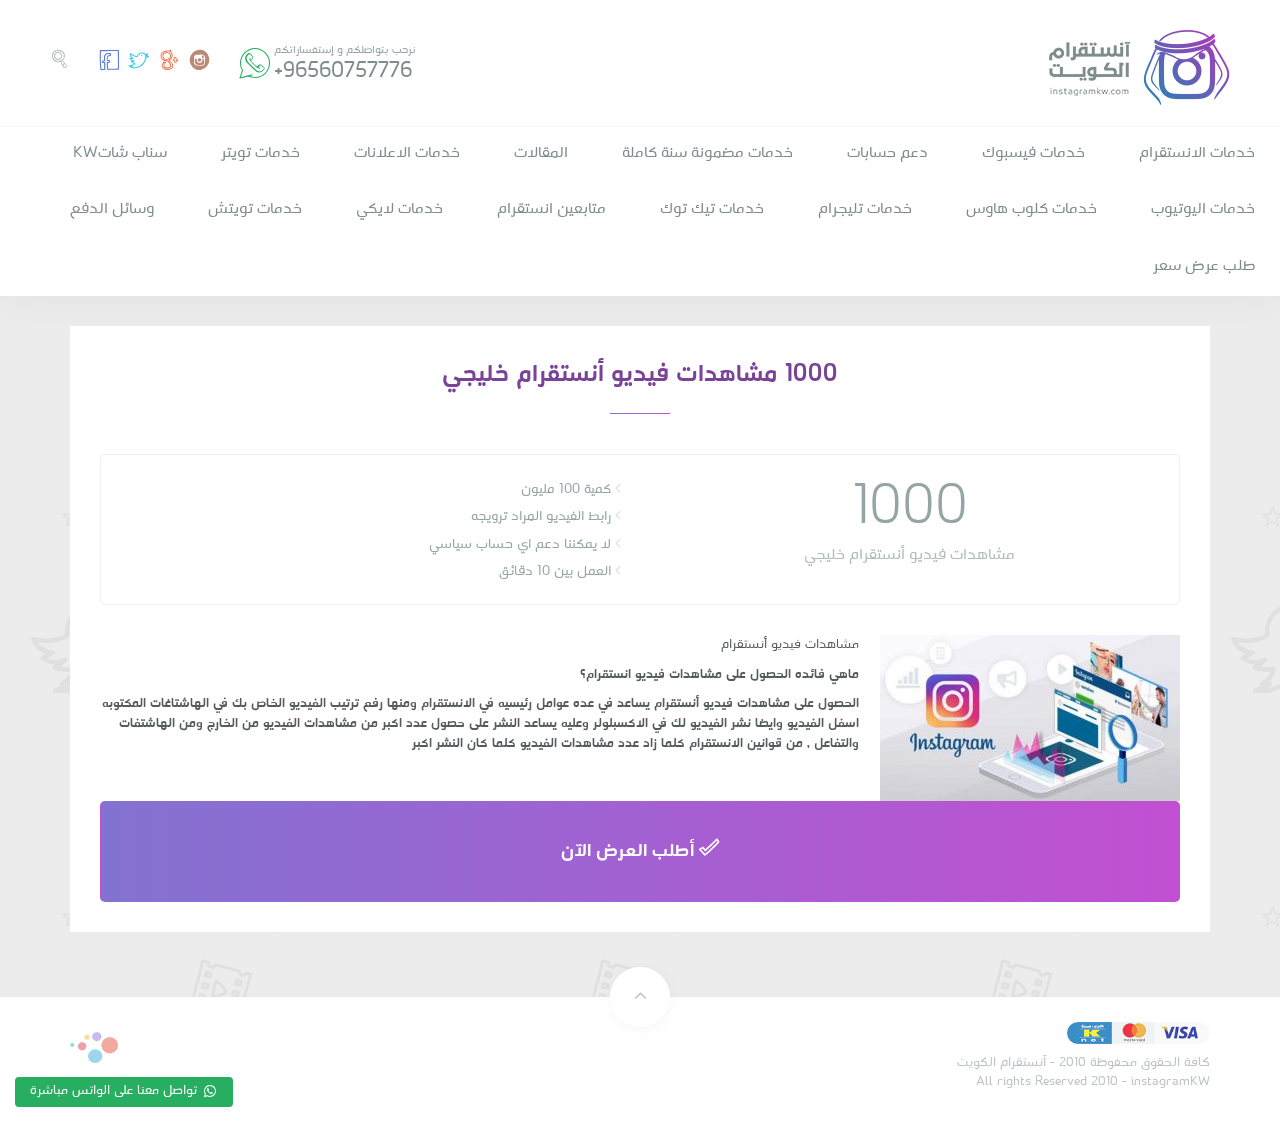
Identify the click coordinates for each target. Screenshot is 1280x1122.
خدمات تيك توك (712, 209)
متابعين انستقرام (551, 209)
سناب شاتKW (120, 153)
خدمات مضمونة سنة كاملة (707, 153)
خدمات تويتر (260, 153)
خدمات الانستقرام (1197, 153)
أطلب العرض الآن (630, 851)
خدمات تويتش (255, 209)
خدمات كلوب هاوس (1031, 209)
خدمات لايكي (399, 209)
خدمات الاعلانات (407, 153)
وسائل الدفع (112, 209)
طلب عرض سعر (1204, 266)
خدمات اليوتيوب (1203, 209)
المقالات (541, 153)
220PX (94, 1047)
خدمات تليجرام (865, 209)
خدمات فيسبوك (1033, 153)
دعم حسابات (887, 153)
